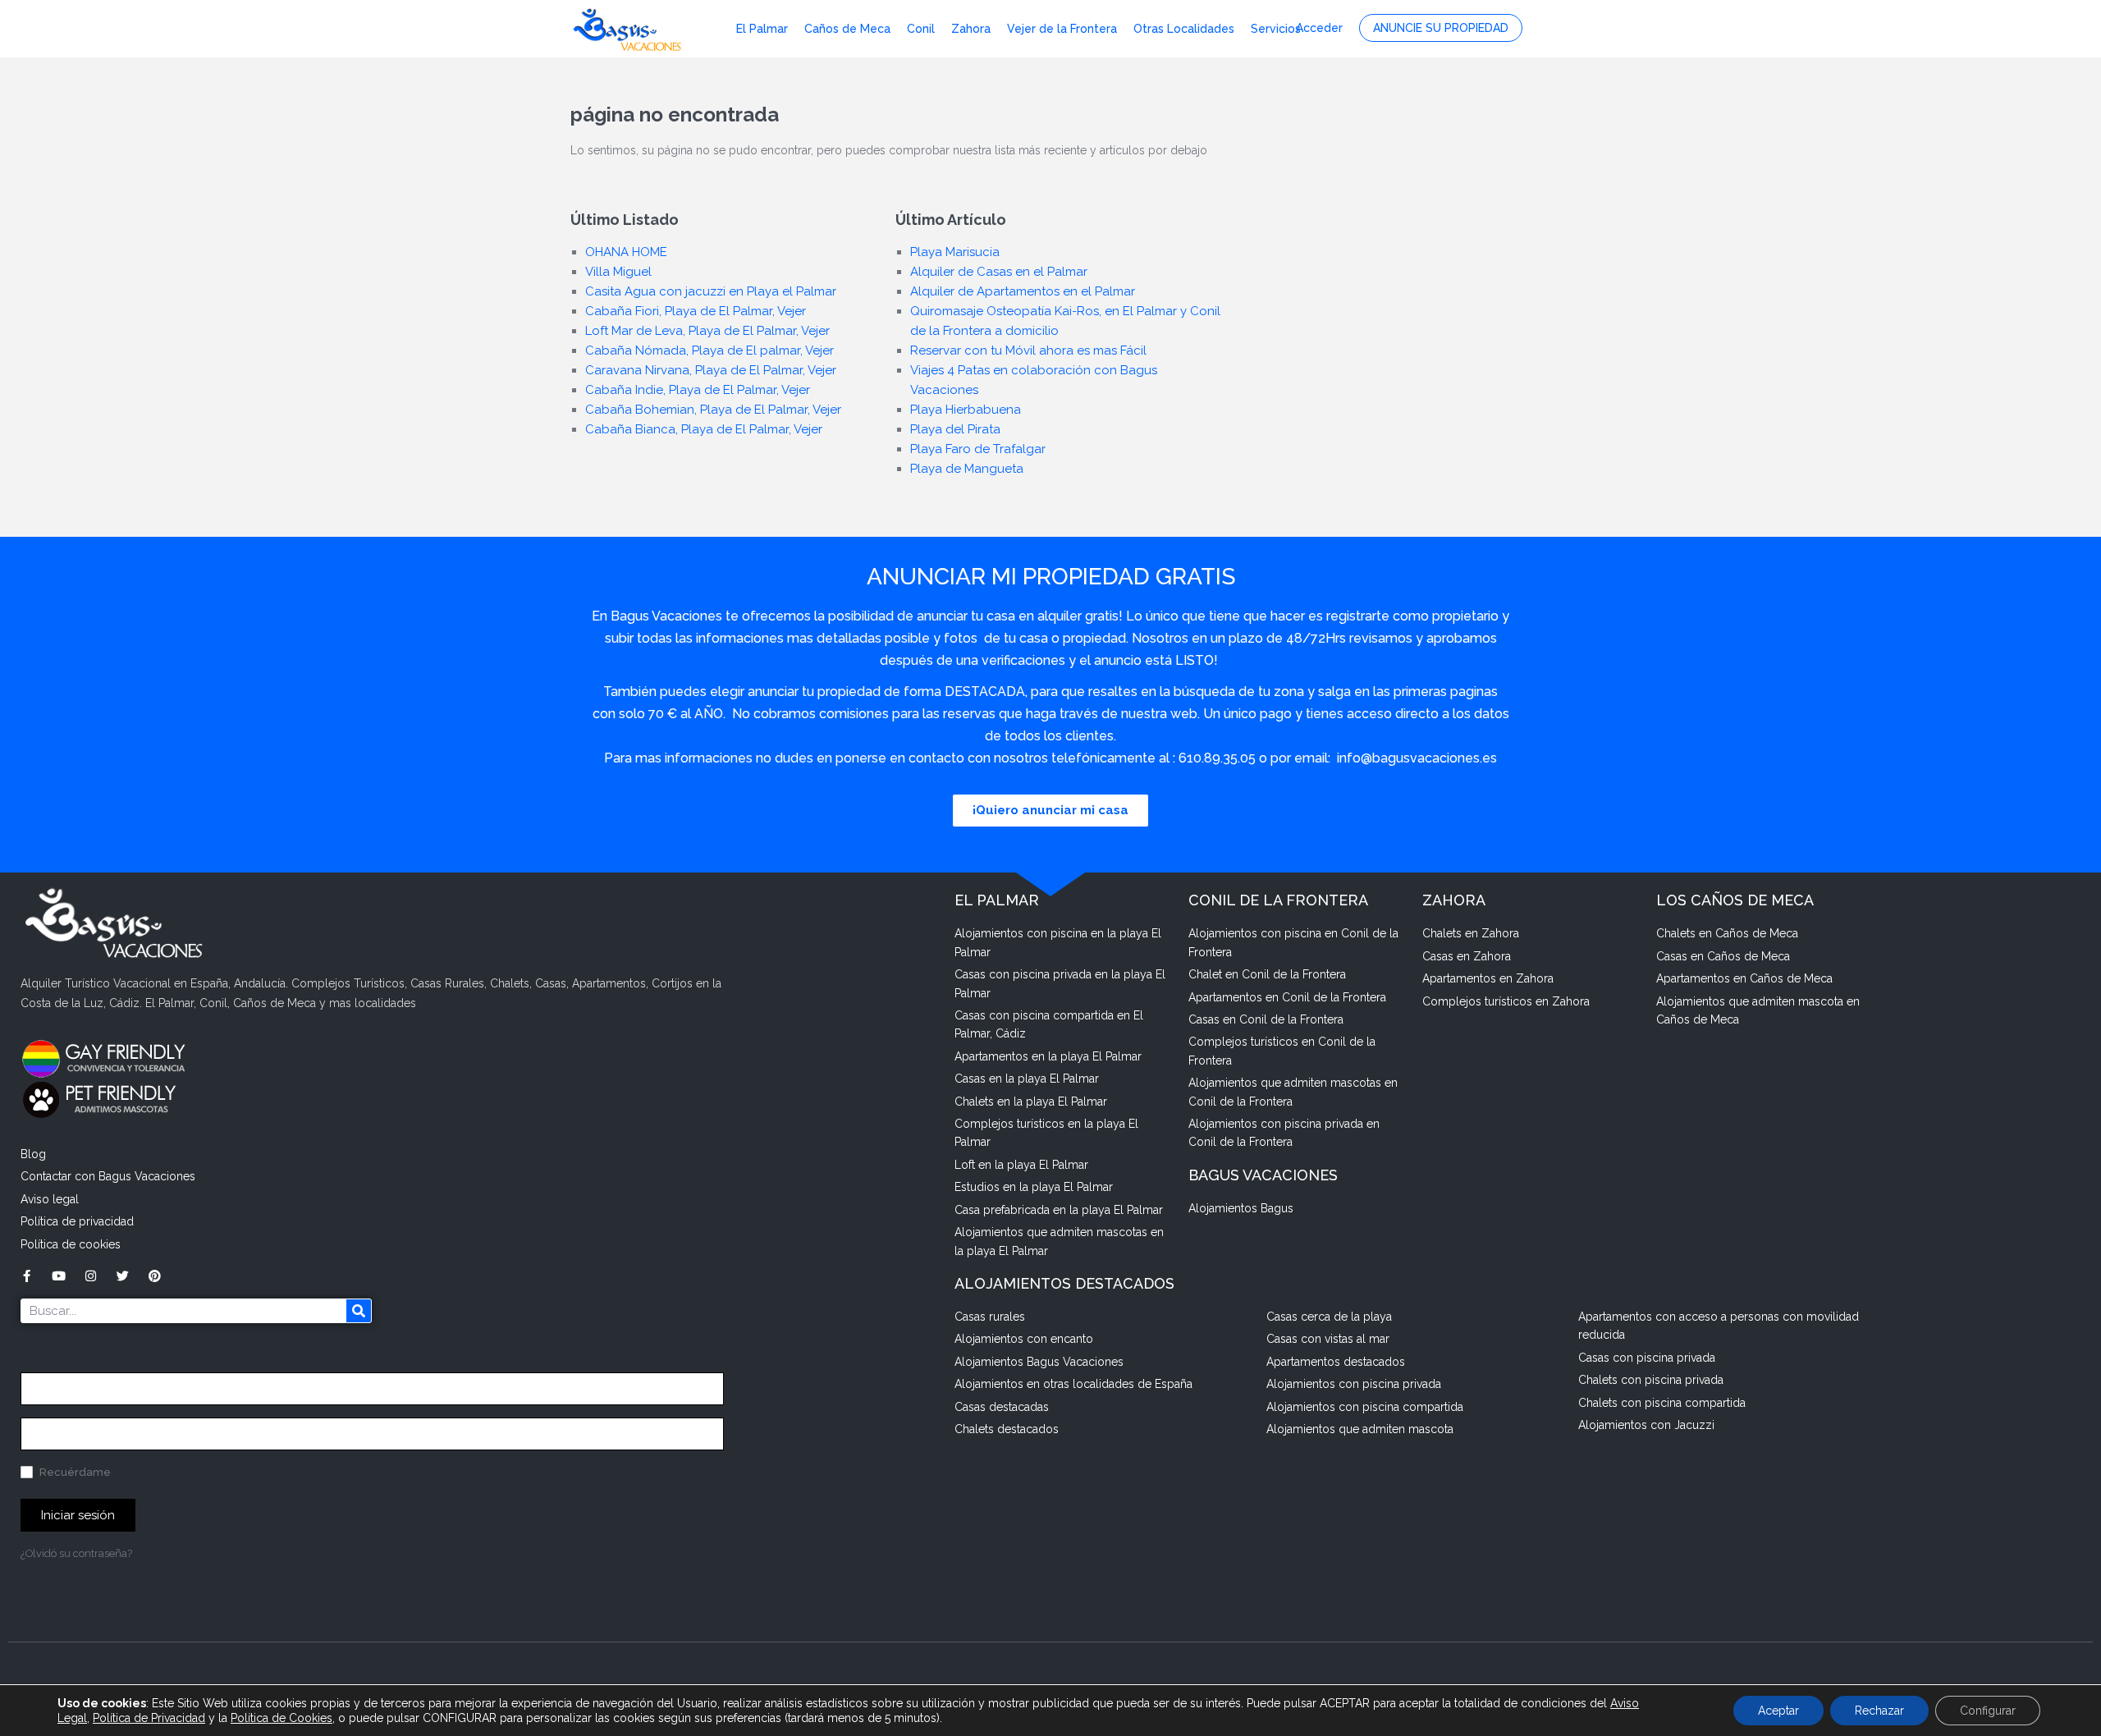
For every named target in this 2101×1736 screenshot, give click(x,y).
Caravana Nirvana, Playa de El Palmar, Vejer (711, 370)
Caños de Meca (847, 29)
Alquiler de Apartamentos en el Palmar (1023, 291)
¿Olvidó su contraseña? (76, 1553)
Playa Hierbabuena (966, 410)
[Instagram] (91, 1276)
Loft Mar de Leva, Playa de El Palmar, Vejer (707, 331)
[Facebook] (27, 1276)
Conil (921, 29)
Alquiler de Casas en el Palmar (999, 272)
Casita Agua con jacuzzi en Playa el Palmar (711, 291)
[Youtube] (59, 1276)
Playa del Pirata (955, 429)
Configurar (1988, 1711)
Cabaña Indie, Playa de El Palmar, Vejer (698, 390)
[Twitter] (123, 1276)
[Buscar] (359, 1311)
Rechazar (1879, 1711)
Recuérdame (74, 1472)
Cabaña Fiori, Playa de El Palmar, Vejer (696, 311)
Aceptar (1778, 1711)
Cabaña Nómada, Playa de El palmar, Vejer (709, 350)
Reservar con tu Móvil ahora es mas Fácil (1028, 350)
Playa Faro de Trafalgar (978, 449)
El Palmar (762, 29)
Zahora (971, 29)
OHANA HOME (626, 252)
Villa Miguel (618, 272)
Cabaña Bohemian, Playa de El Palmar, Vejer (713, 410)
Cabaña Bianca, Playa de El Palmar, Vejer (704, 429)
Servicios (1276, 29)
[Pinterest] (155, 1276)
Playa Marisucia (955, 252)
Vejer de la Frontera (1062, 29)
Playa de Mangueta (967, 469)
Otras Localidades (1184, 29)
